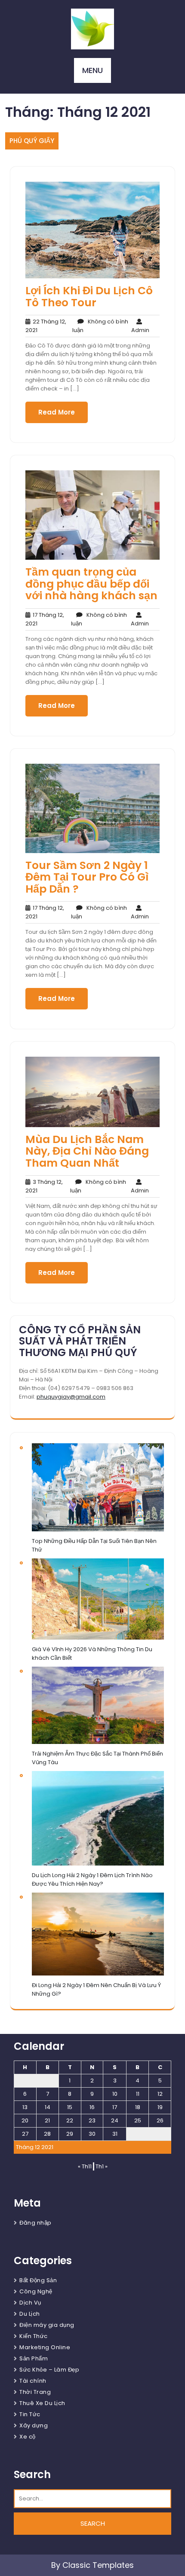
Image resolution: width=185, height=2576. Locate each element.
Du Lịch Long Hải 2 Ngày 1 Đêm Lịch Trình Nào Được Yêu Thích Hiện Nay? (92, 1879)
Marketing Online (45, 2347)
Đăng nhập (35, 2223)
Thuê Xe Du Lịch (42, 2403)
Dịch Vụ (30, 2303)
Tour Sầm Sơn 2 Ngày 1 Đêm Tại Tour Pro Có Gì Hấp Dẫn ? (87, 877)
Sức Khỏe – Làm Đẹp (49, 2370)
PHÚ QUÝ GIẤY (32, 141)
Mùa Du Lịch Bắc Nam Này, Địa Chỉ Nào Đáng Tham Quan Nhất (87, 1151)
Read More (57, 412)
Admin (140, 326)
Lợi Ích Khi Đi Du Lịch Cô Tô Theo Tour (89, 297)
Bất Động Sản (38, 2280)
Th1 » (102, 2166)
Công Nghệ (36, 2291)
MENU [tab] (92, 70)
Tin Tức (30, 2414)
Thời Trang (35, 2392)
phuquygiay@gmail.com (71, 1397)
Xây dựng (34, 2425)
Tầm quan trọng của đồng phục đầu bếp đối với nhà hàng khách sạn (91, 584)
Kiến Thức (34, 2336)
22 (70, 2120)
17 (115, 2107)
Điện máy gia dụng (47, 2325)
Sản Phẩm (34, 2358)
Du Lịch (30, 2314)
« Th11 (85, 2166)
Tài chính (33, 2381)
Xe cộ (28, 2437)
